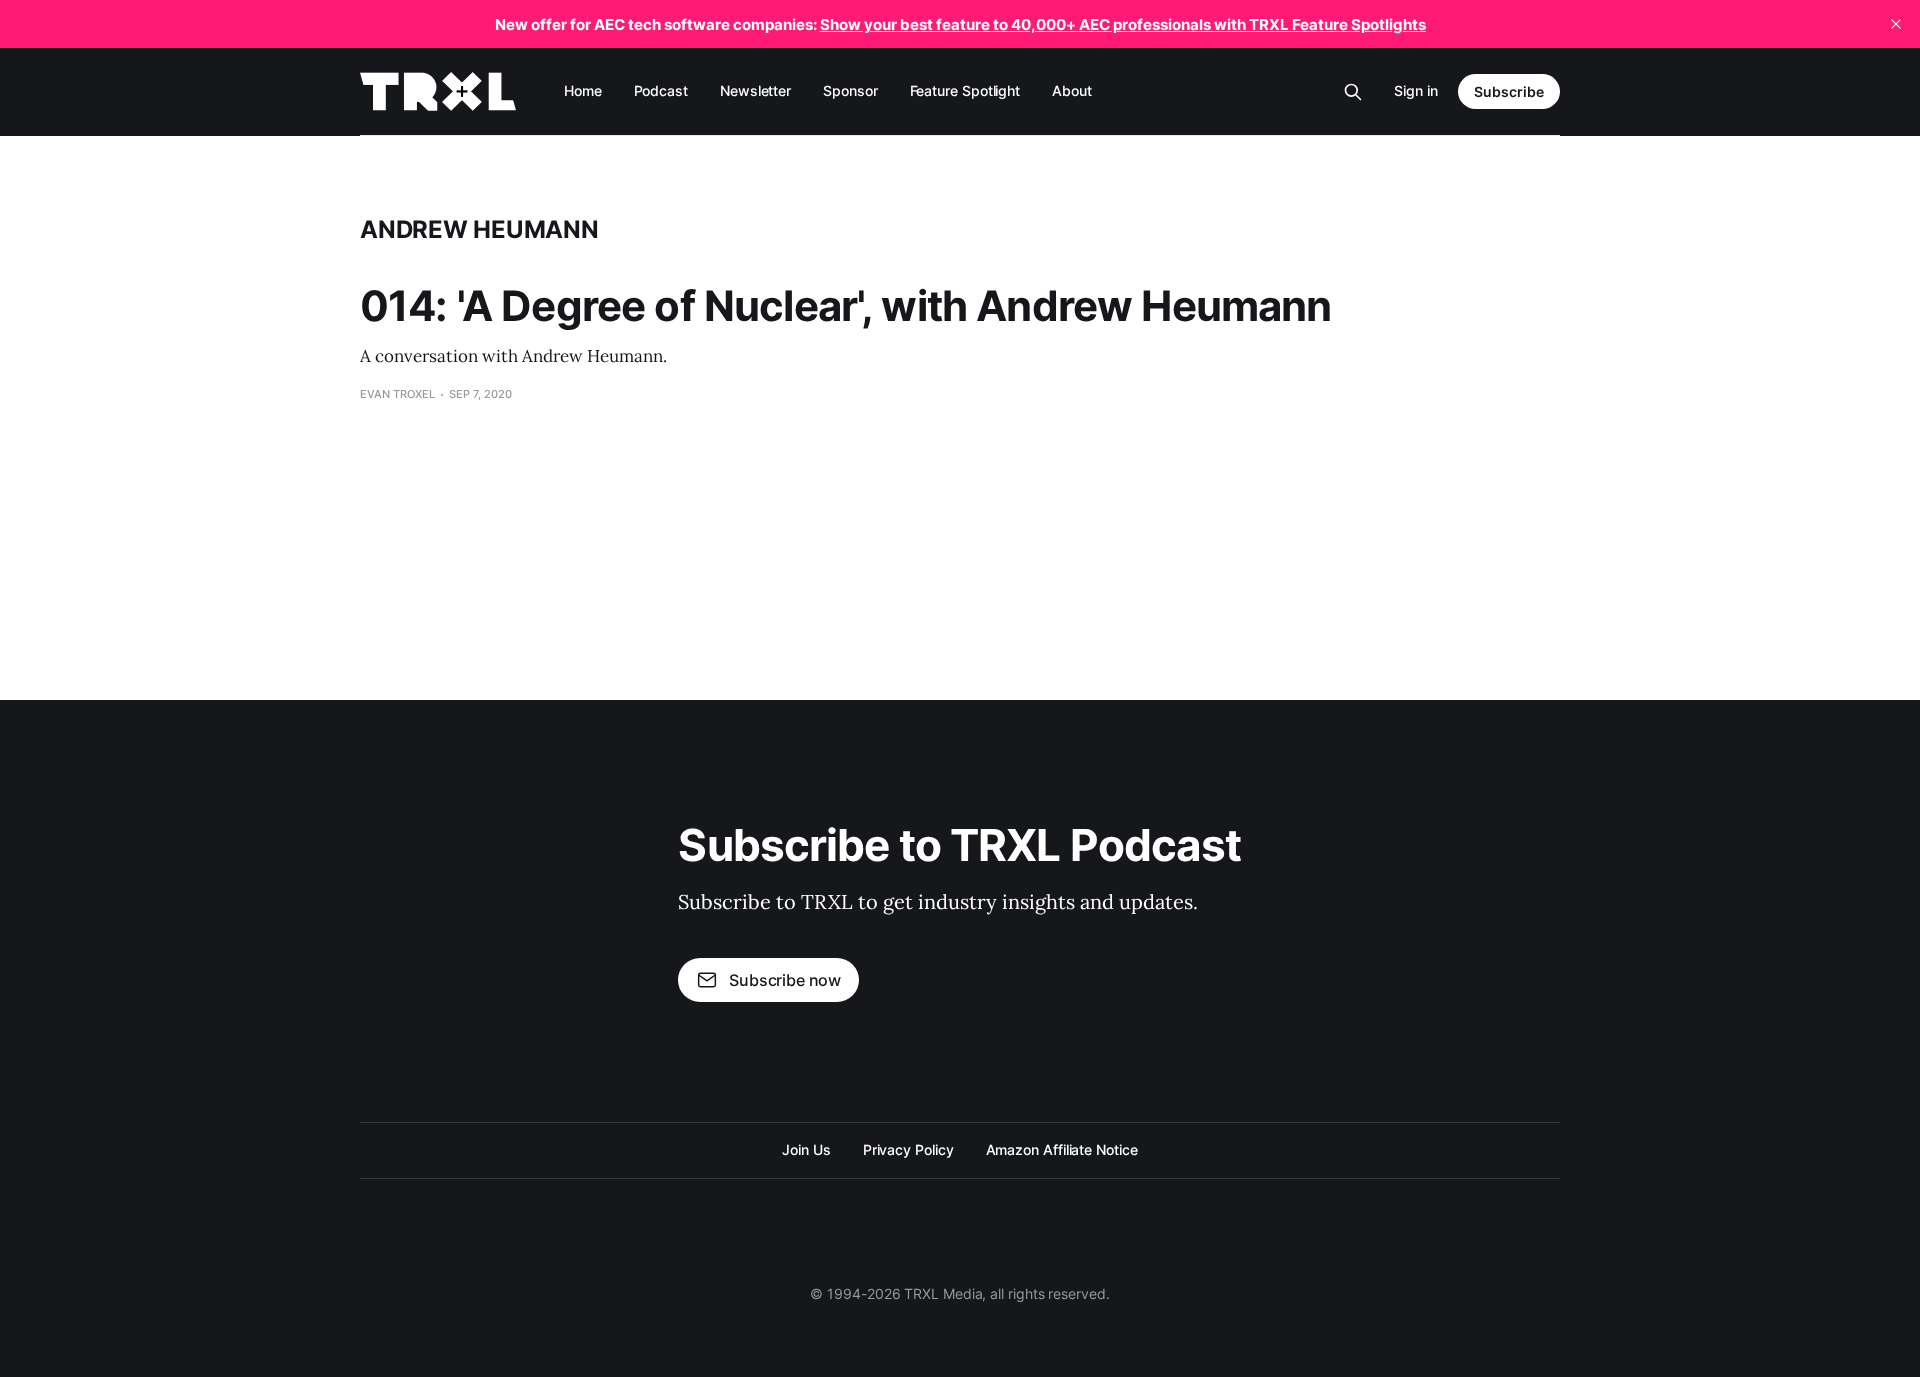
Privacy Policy (908, 1149)
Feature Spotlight (965, 90)
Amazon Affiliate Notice (1062, 1149)
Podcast (661, 90)
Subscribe (1509, 91)
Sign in (1416, 90)
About (1072, 90)
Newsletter (755, 90)
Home (583, 90)
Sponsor (850, 90)
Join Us (806, 1149)
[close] (1896, 24)
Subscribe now (785, 980)
